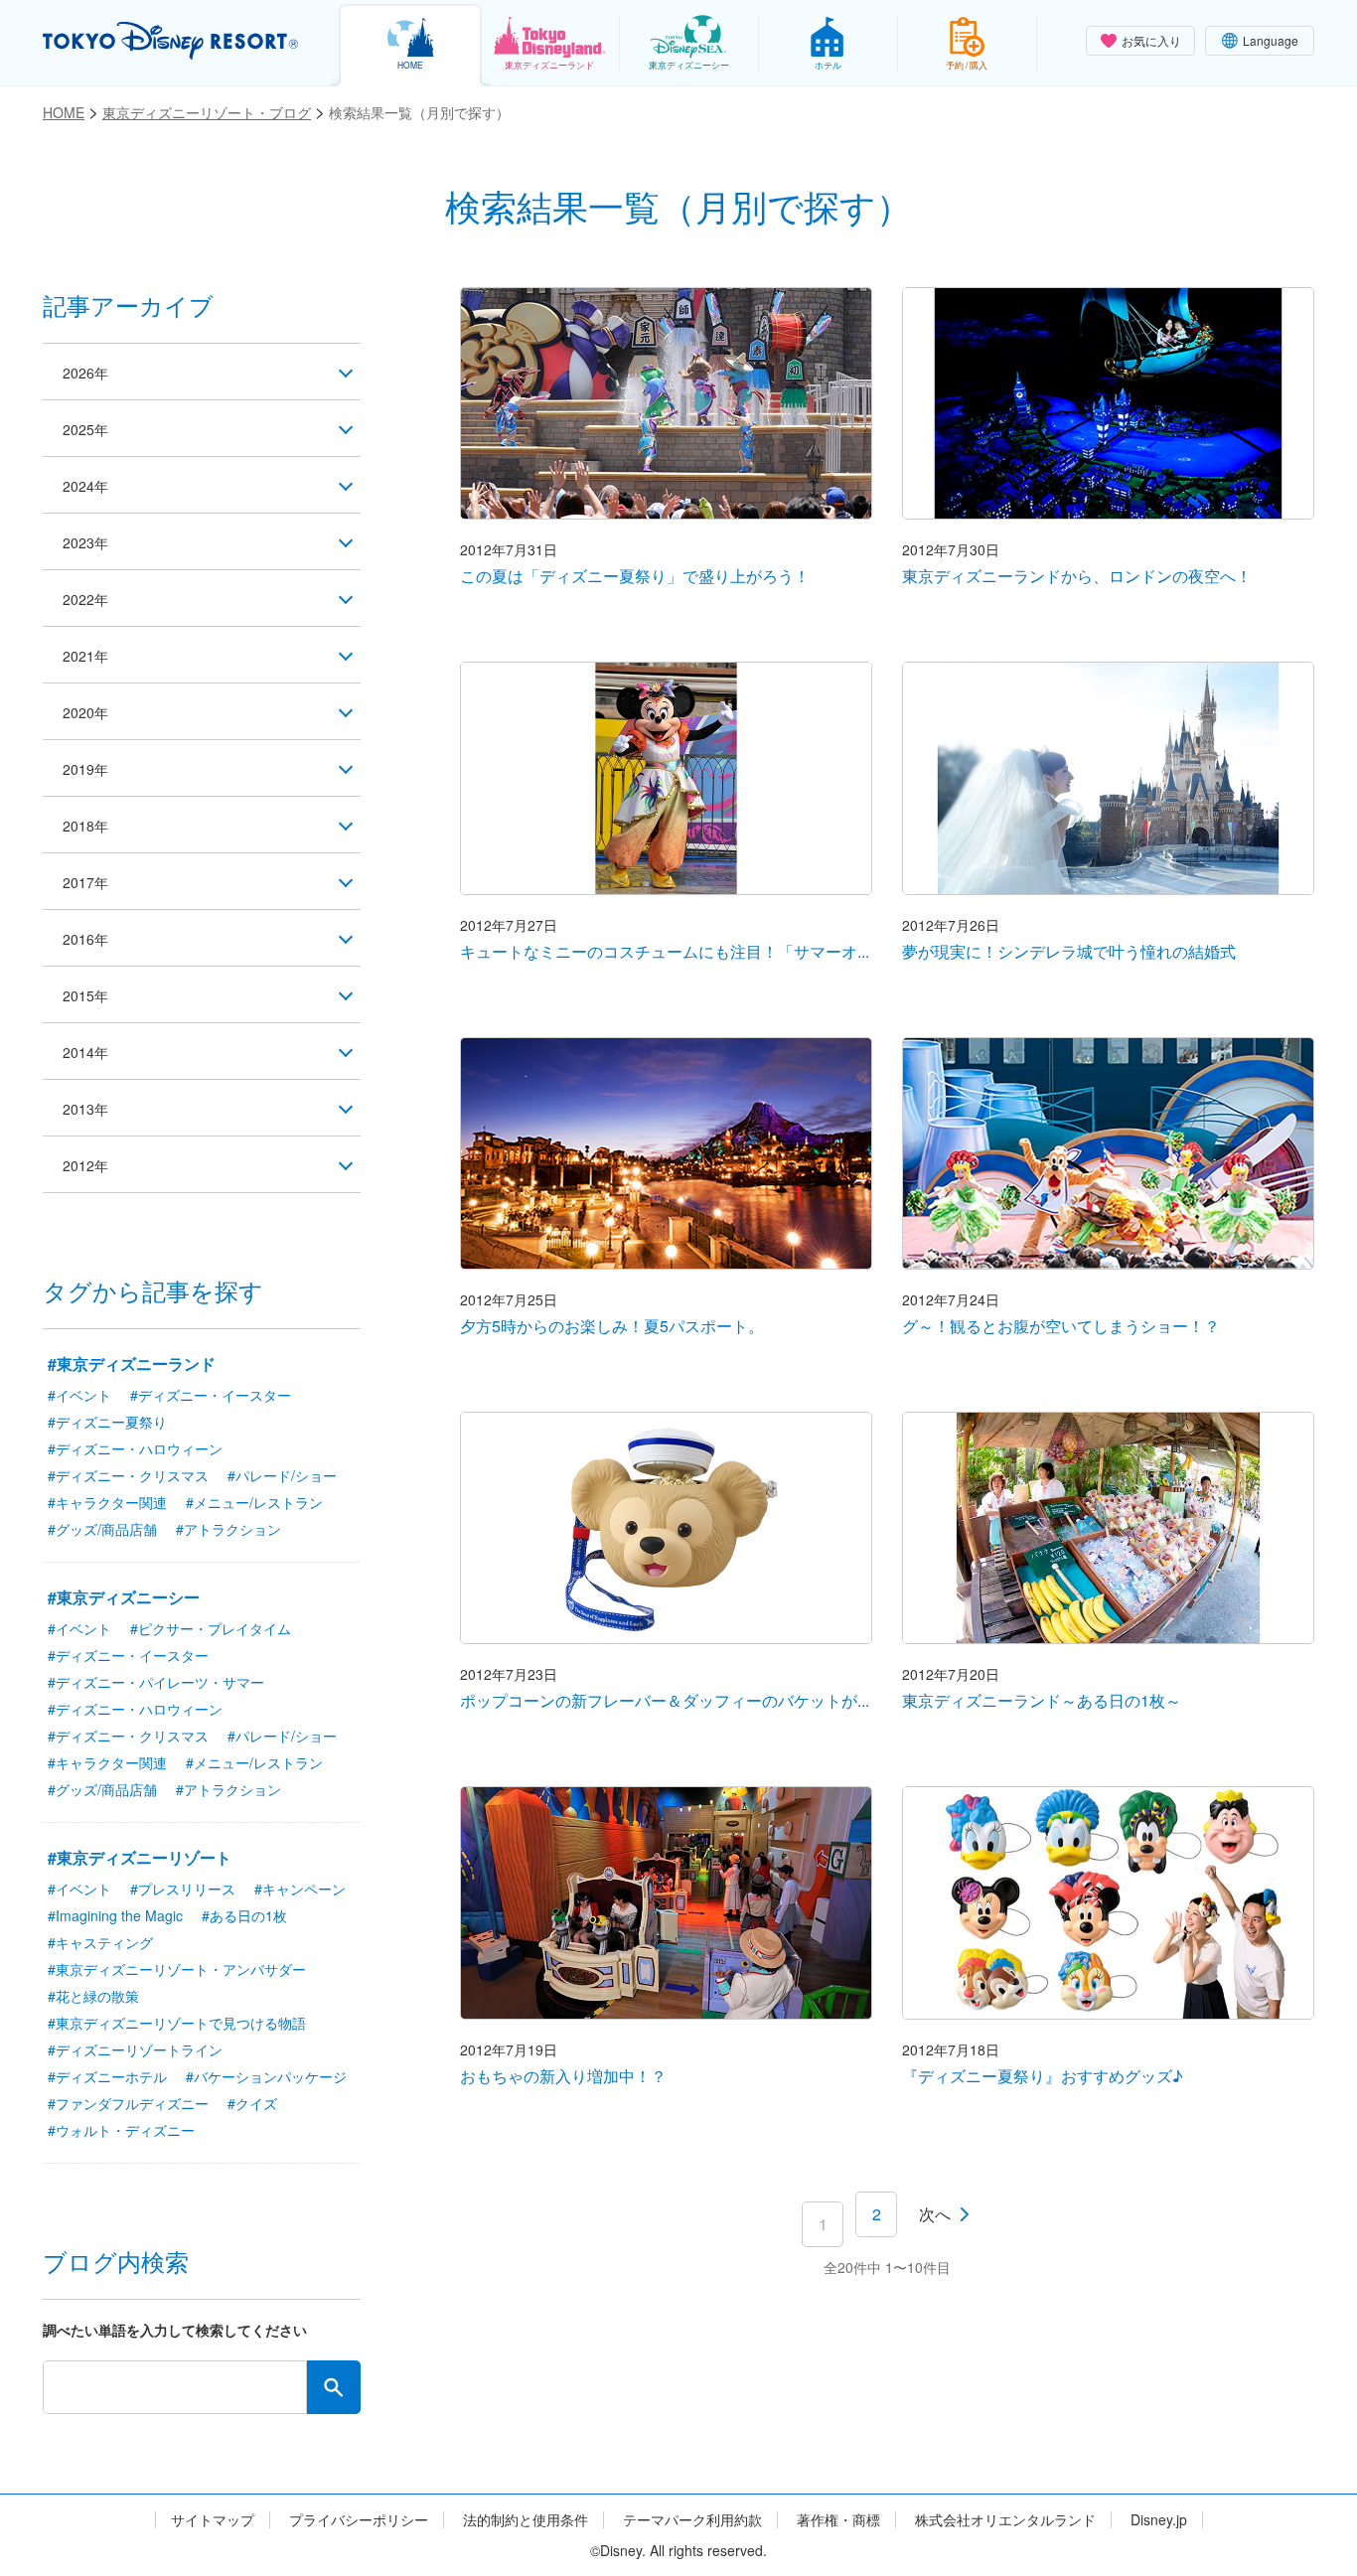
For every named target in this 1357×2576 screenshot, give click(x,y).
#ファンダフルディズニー (128, 2103)
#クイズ (252, 2103)
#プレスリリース (183, 1889)
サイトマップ (213, 2520)
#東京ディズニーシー (124, 1597)
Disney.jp (1159, 2520)
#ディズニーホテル (107, 2076)
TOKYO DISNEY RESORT (170, 41)
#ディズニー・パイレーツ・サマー (156, 1682)
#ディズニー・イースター (211, 1395)
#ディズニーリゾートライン (135, 2049)
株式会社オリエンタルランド (1005, 2520)
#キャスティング (100, 1942)
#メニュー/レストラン (254, 1502)
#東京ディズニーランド (132, 1364)
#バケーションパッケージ (266, 2076)
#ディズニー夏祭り (107, 1422)
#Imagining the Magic (115, 1915)
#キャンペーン (300, 1889)
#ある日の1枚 (244, 1915)
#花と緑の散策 (93, 1996)
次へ (935, 2214)
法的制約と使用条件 (526, 2520)
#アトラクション (228, 1529)
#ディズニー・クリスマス (128, 1475)
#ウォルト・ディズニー (121, 2130)
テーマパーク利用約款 (692, 2520)
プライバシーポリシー (359, 2520)
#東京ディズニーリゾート (140, 1857)
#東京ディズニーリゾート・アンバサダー (177, 1969)
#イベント (79, 1395)
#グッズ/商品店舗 (102, 1529)
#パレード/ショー (282, 1475)
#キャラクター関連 (107, 1502)
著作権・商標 (838, 2520)
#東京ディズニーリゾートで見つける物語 (177, 2023)
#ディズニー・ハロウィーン (135, 1448)
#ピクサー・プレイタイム (211, 1628)
